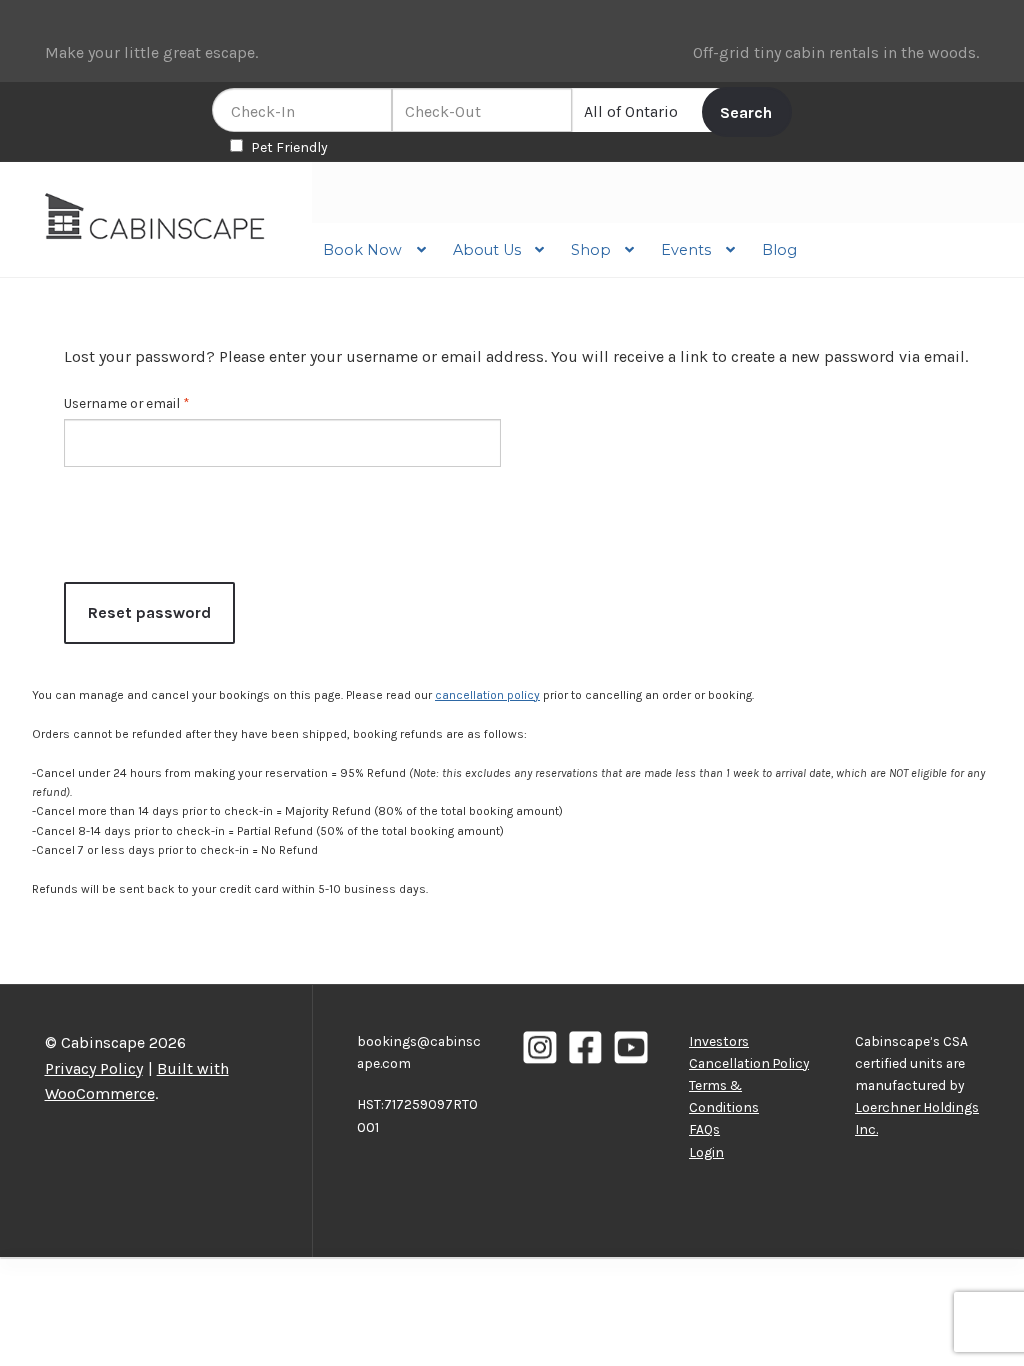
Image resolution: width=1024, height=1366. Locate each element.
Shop (591, 250)
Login (706, 1152)
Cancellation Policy (749, 1063)
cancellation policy (487, 695)
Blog (779, 250)
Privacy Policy (94, 1068)
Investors (719, 1041)
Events (686, 250)
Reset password (149, 612)
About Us (487, 250)
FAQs (704, 1129)
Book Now (362, 250)
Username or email (130, 404)
